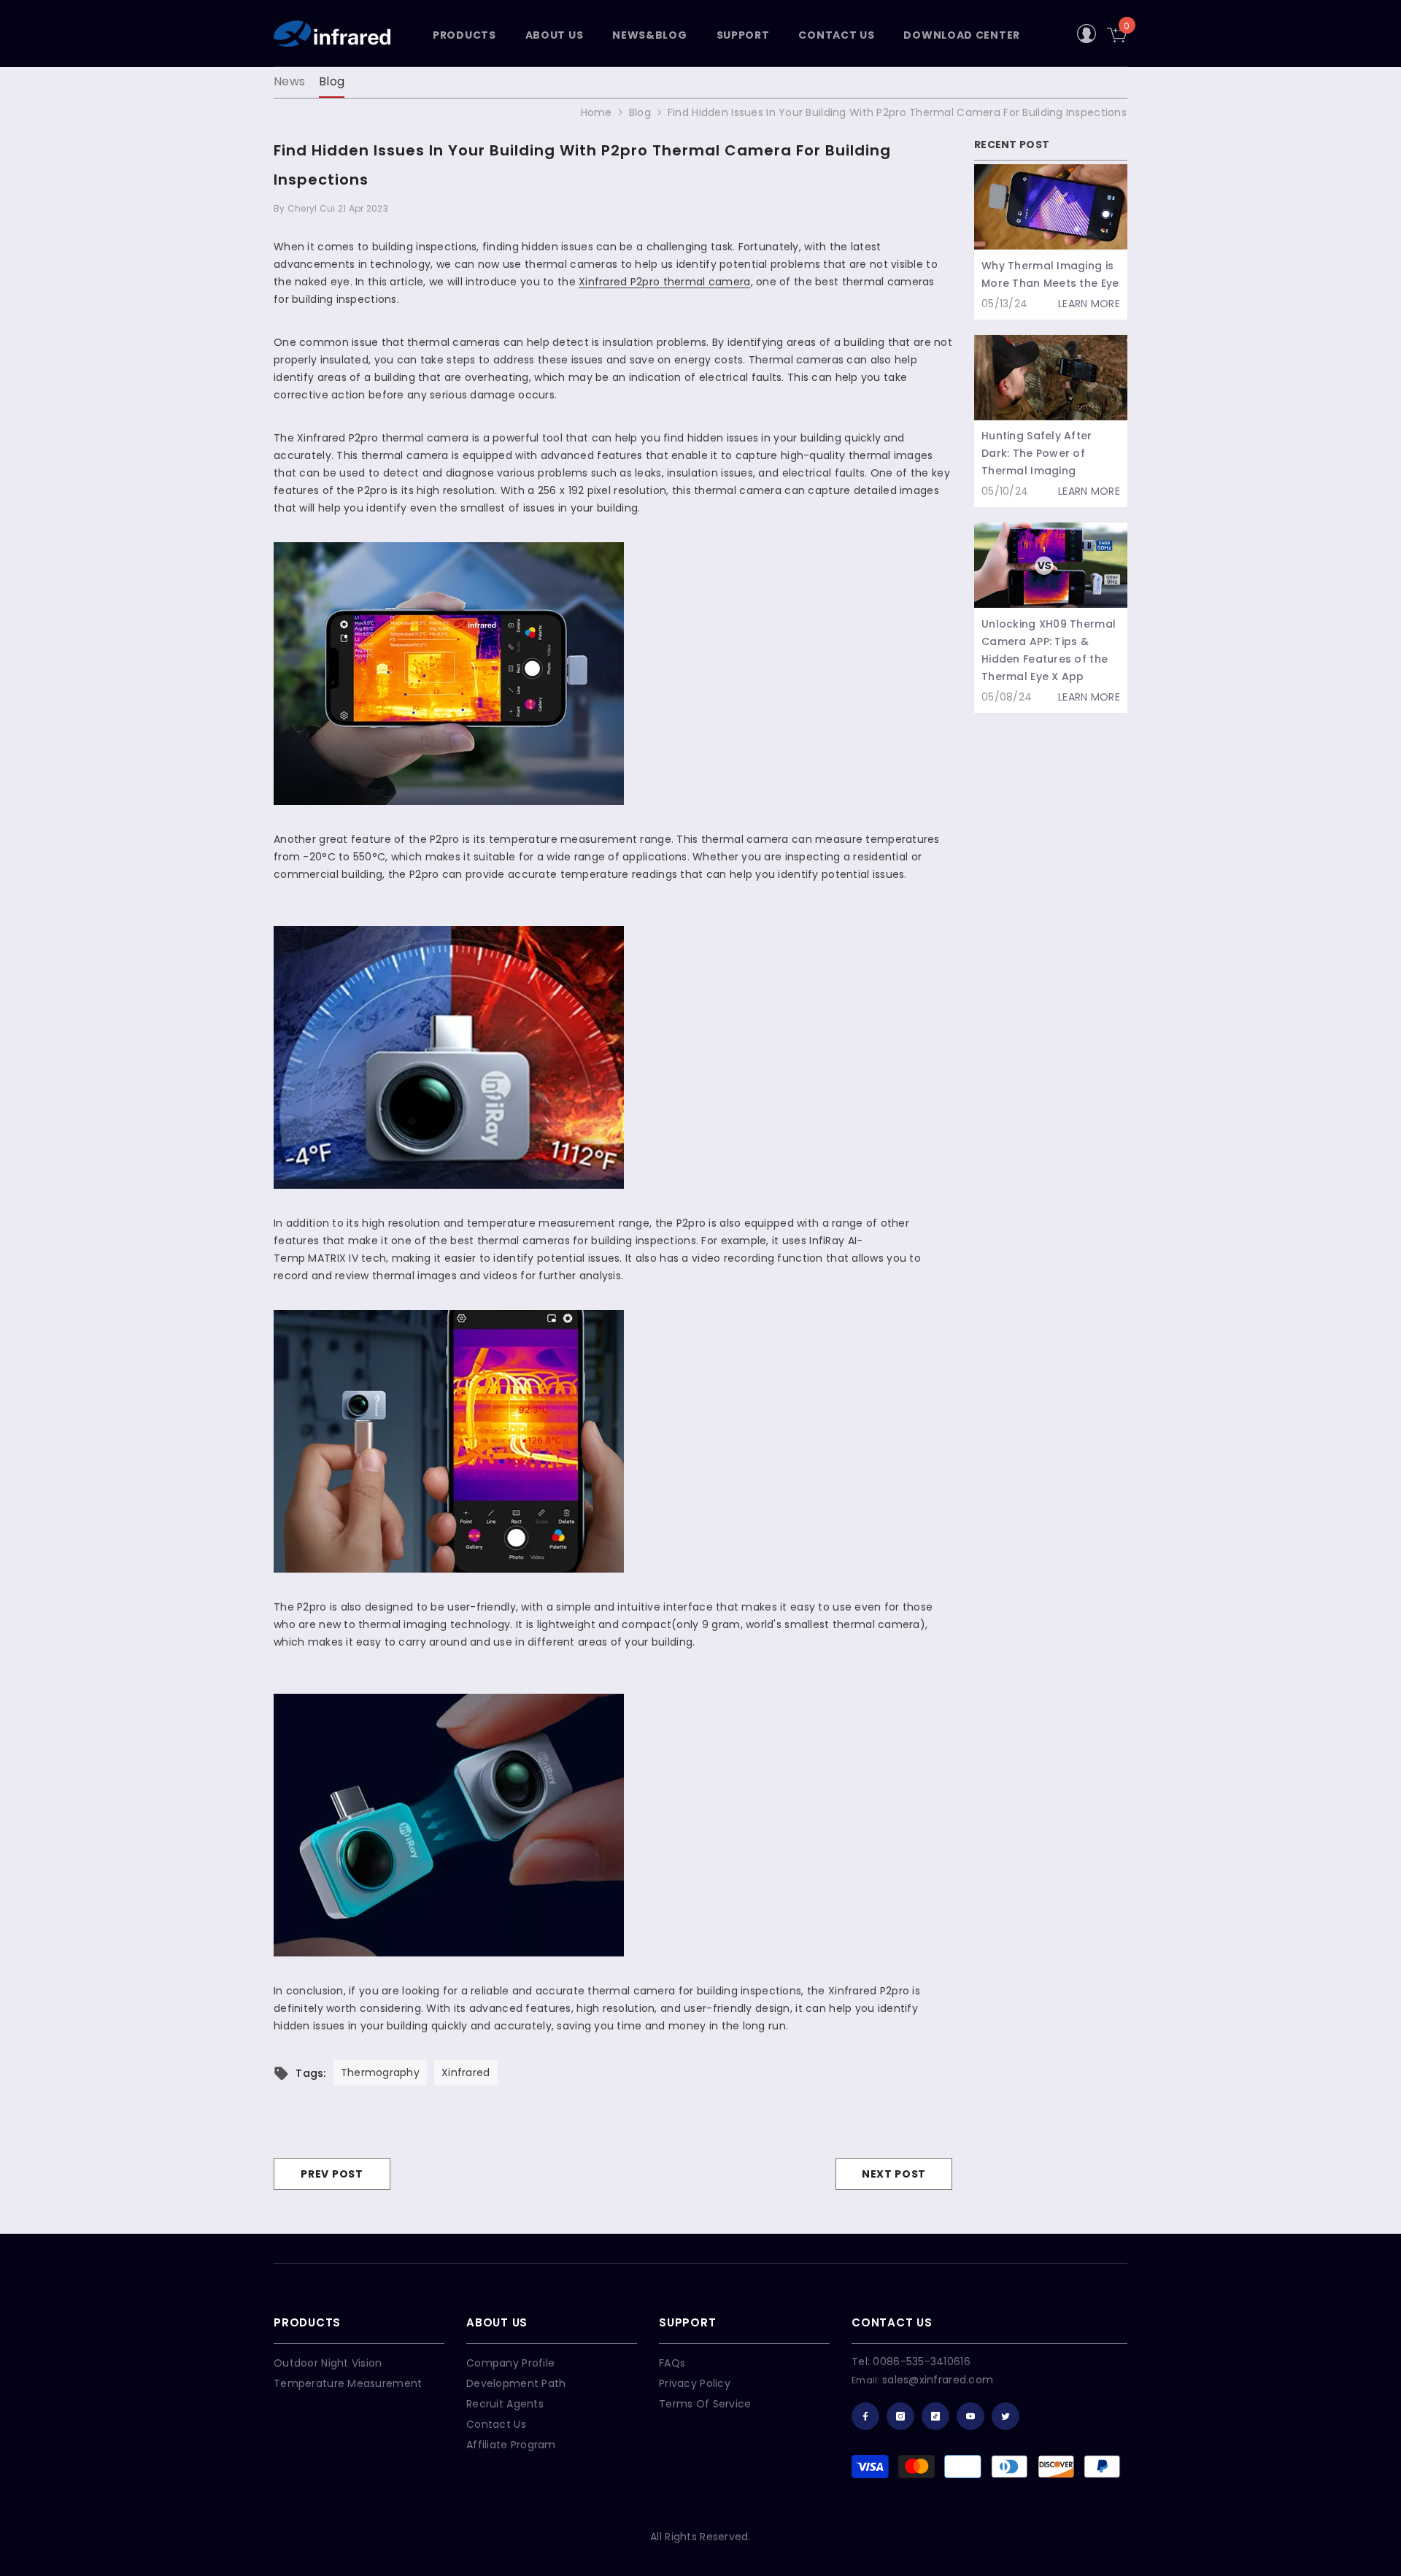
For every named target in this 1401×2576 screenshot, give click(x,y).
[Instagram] (900, 2416)
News (289, 81)
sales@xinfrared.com (938, 2380)
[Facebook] (865, 2416)
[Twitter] (1006, 2416)
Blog (332, 81)
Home (597, 112)
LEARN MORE (1089, 304)
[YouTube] (970, 2416)
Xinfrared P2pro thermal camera (664, 282)
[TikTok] (935, 2416)
